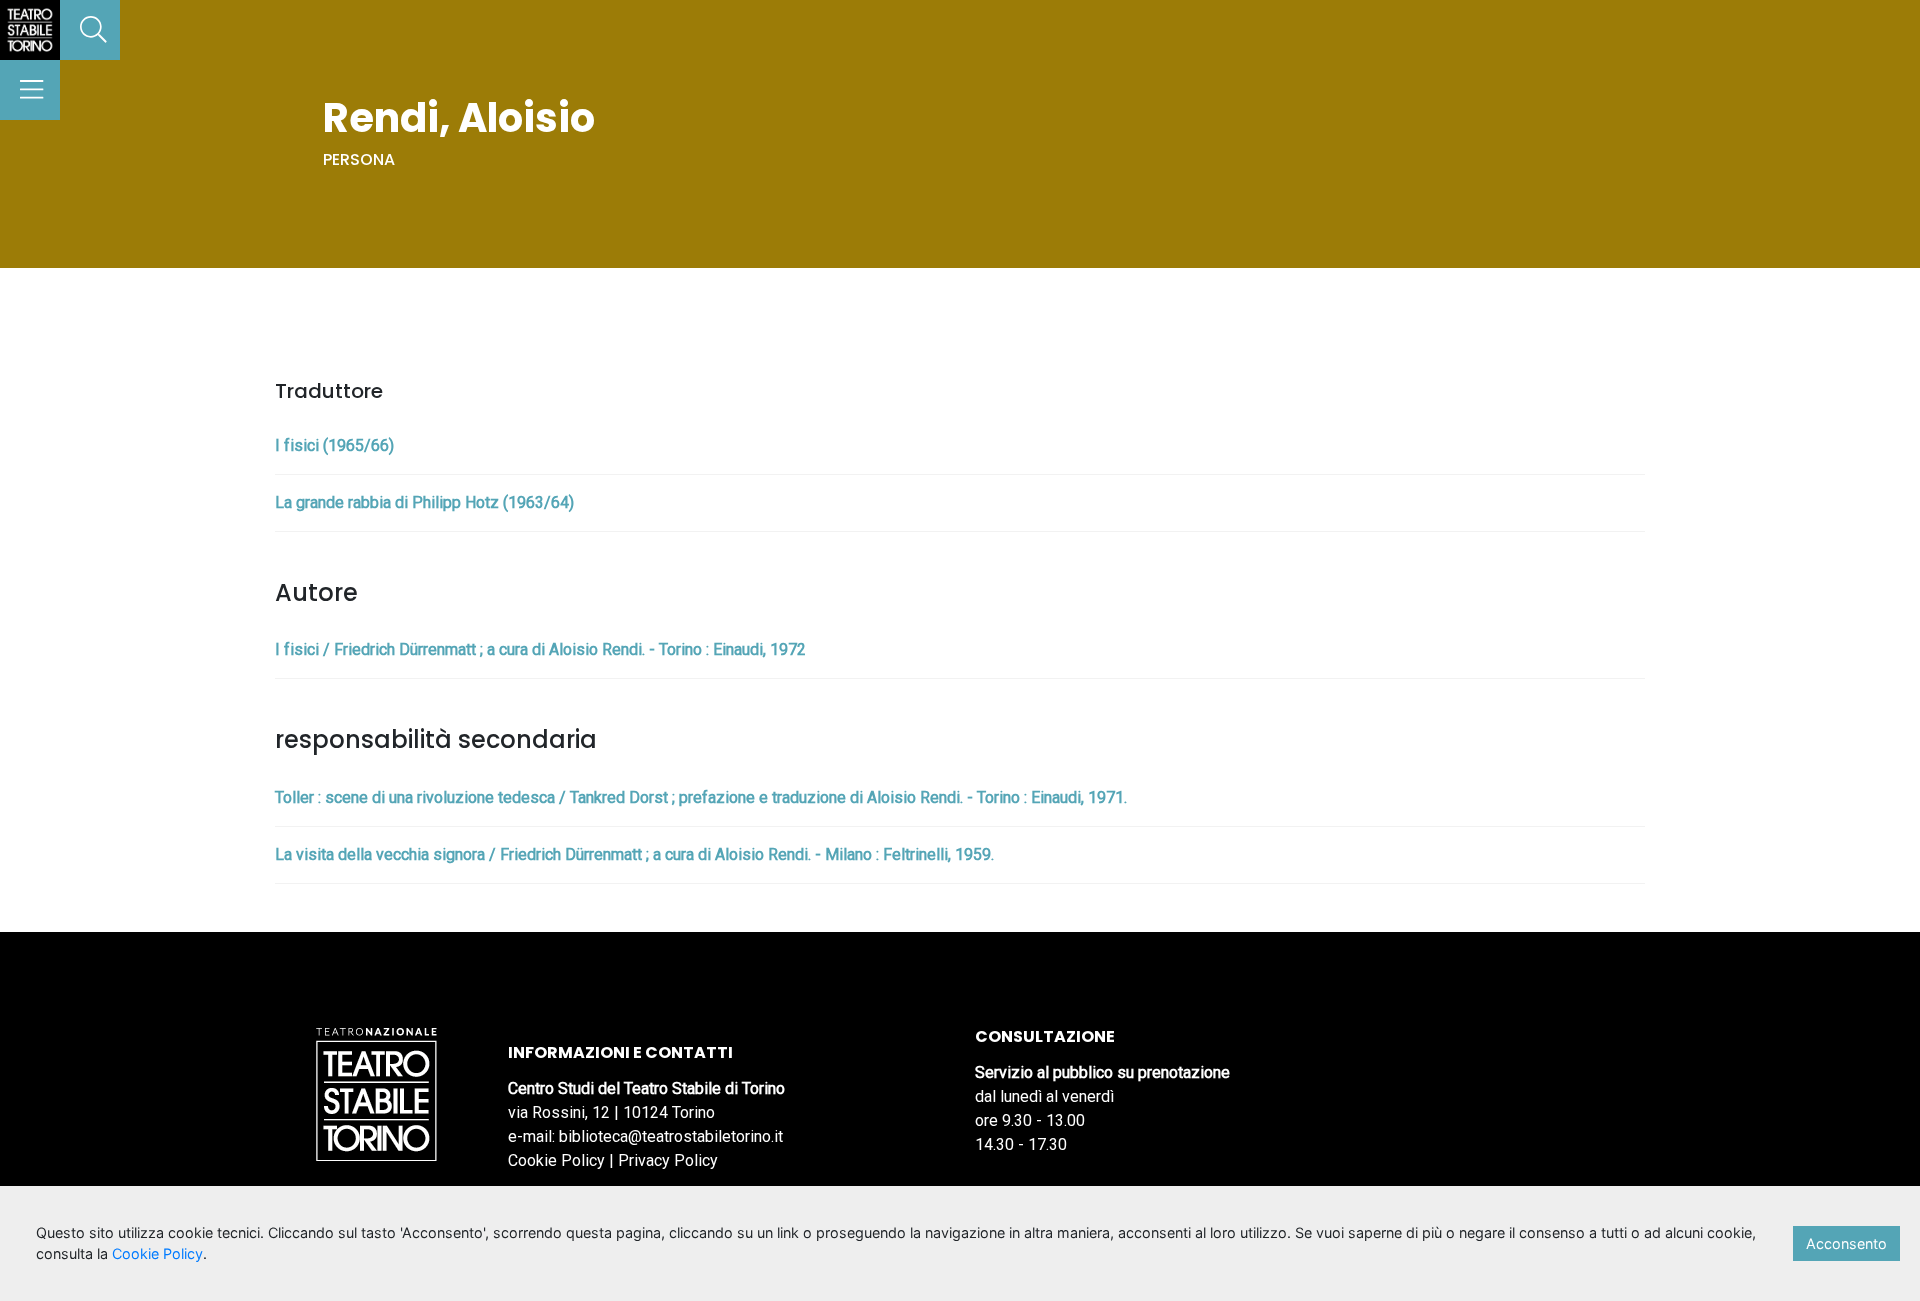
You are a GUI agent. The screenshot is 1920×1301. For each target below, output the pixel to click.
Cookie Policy (556, 1160)
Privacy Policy (668, 1160)
